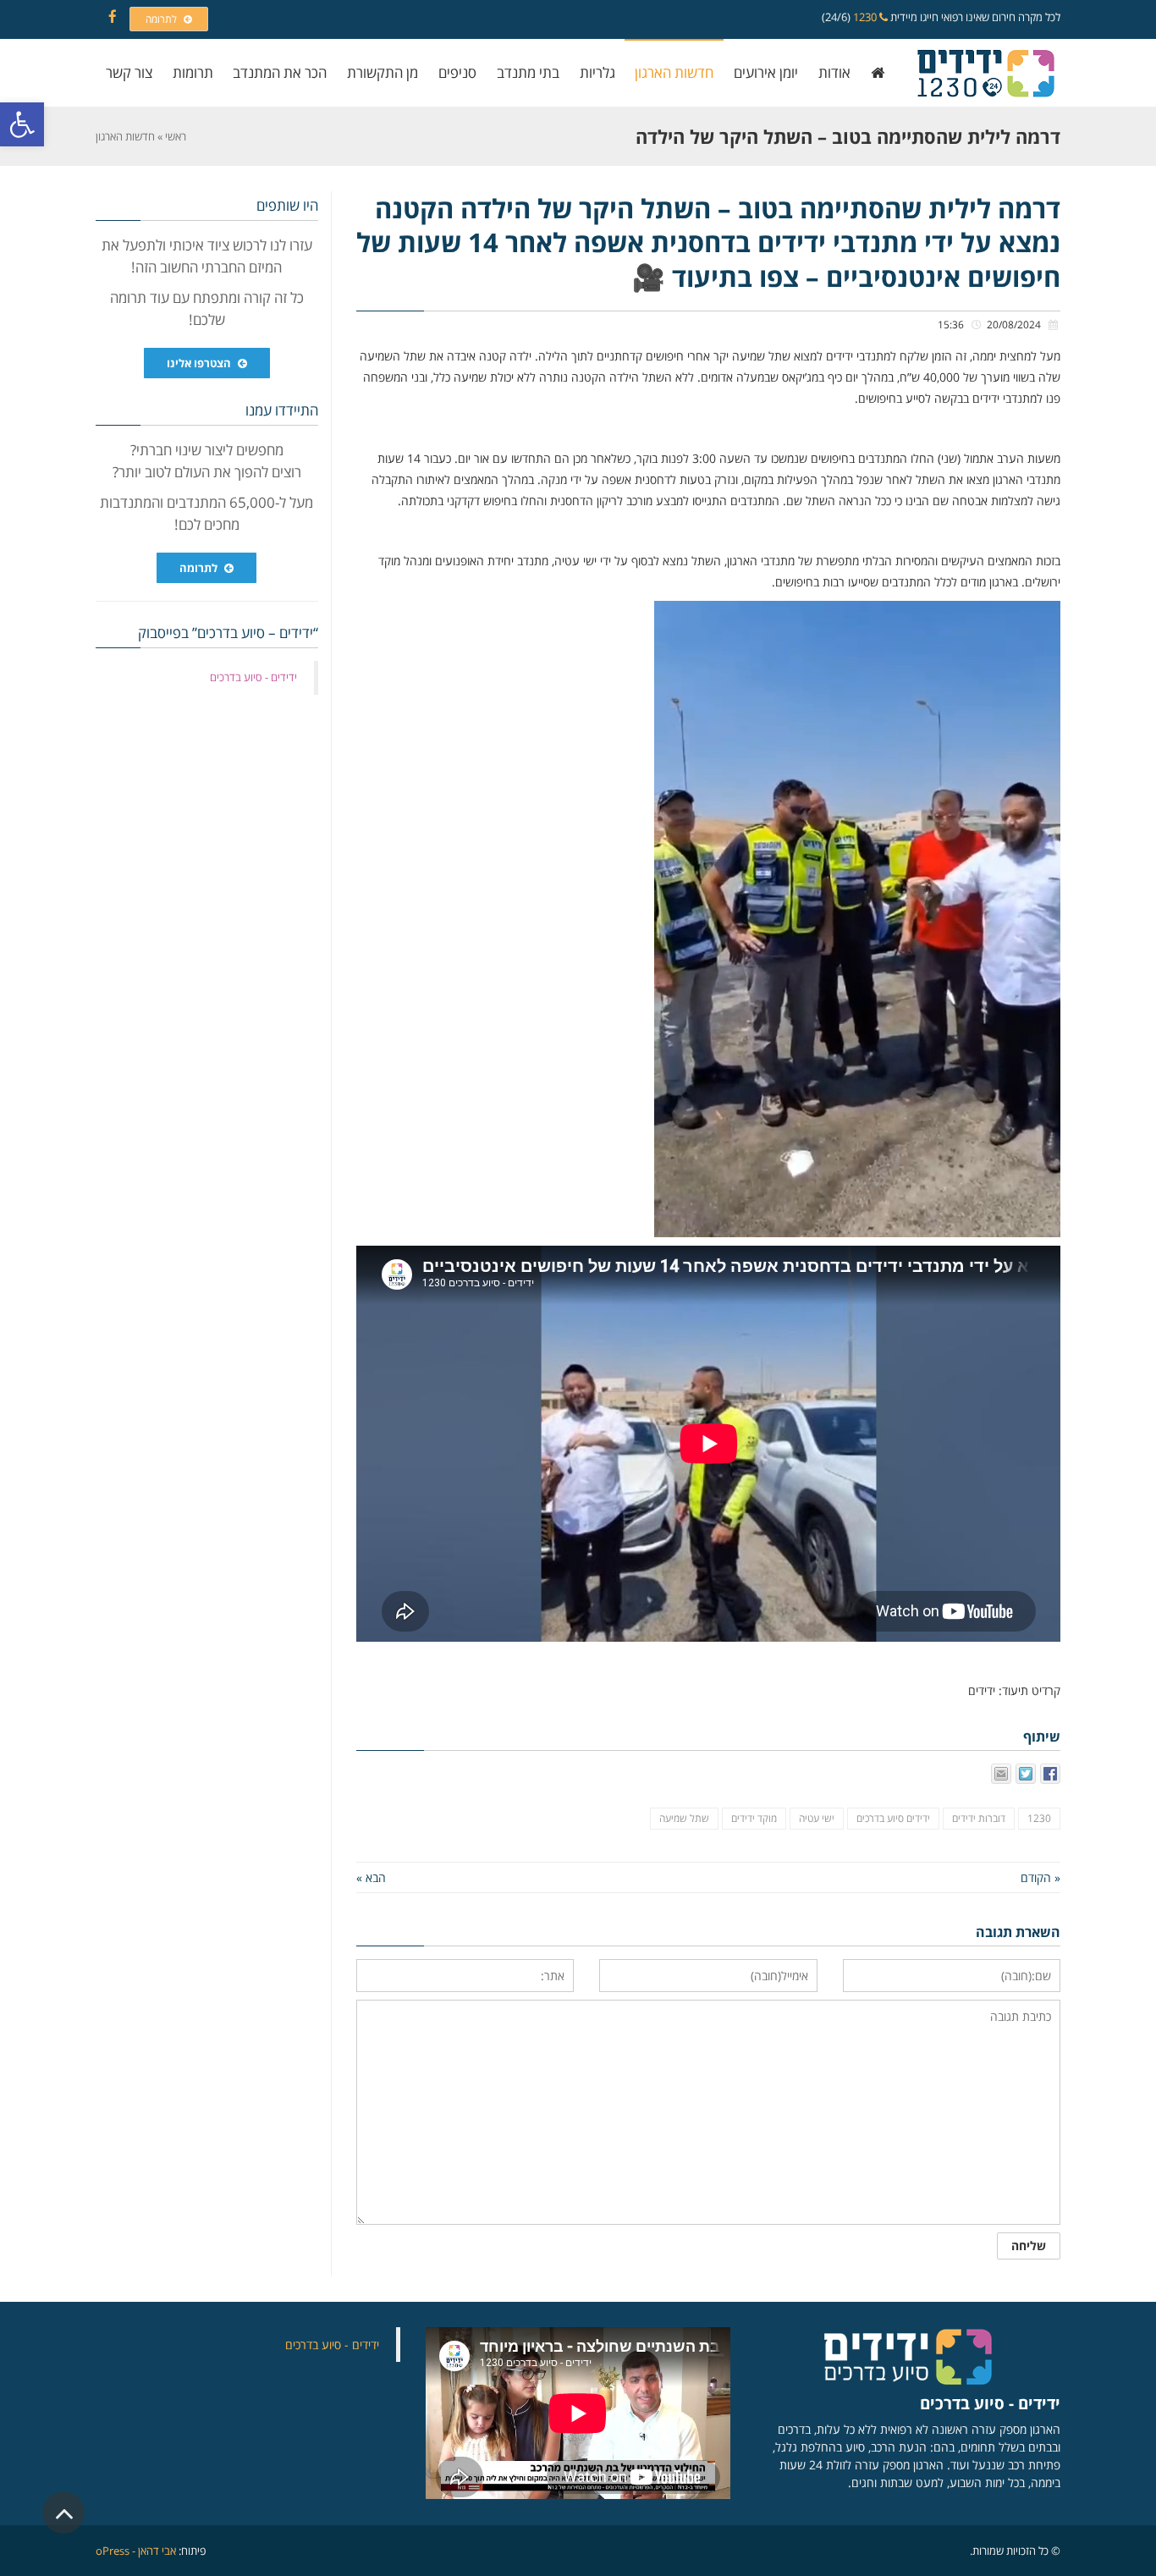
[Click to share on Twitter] (1026, 1774)
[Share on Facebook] (1050, 1774)
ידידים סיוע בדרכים (893, 1818)
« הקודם (1040, 1877)
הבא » (371, 1877)
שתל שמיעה (684, 1818)
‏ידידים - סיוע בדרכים (253, 677)
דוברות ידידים (979, 1818)
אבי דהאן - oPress (136, 2551)
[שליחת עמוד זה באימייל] (1001, 1774)
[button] (22, 124)
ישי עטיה (817, 1818)
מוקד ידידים (754, 1818)
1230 (866, 17)
